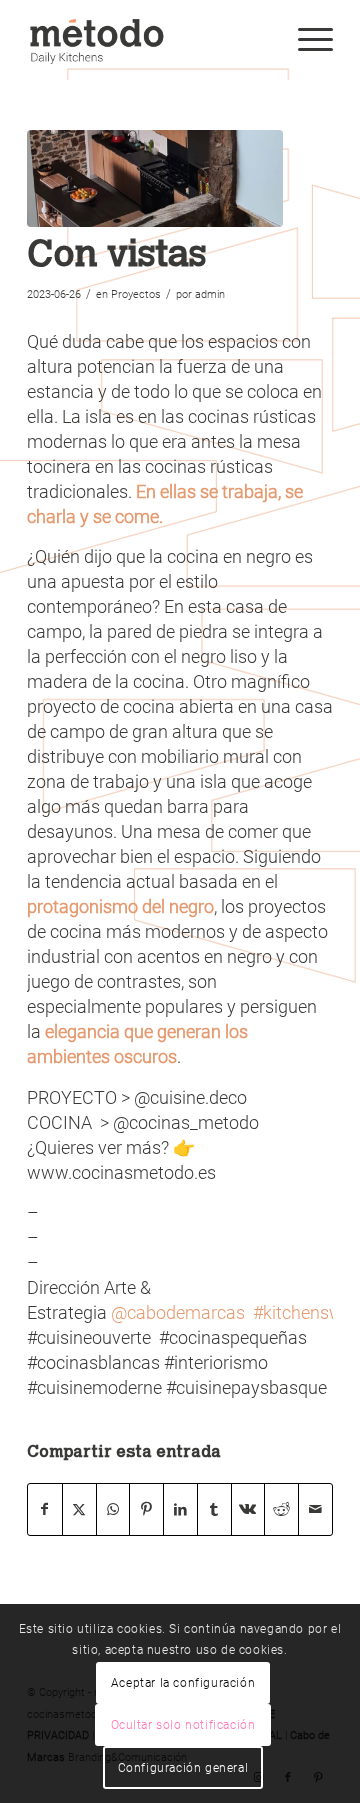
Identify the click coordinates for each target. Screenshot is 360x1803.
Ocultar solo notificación (183, 1725)
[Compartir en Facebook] (45, 1509)
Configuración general (183, 1768)
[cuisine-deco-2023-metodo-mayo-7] (155, 178)
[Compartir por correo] (315, 1509)
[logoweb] (149, 40)
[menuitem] (305, 40)
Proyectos (136, 294)
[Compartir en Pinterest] (146, 1509)
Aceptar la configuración (183, 1683)
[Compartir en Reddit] (281, 1509)
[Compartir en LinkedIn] (180, 1509)
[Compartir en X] (79, 1509)
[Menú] (305, 40)
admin (210, 294)
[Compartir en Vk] (248, 1509)
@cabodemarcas (178, 1312)
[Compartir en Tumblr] (214, 1509)
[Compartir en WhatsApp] (113, 1509)
